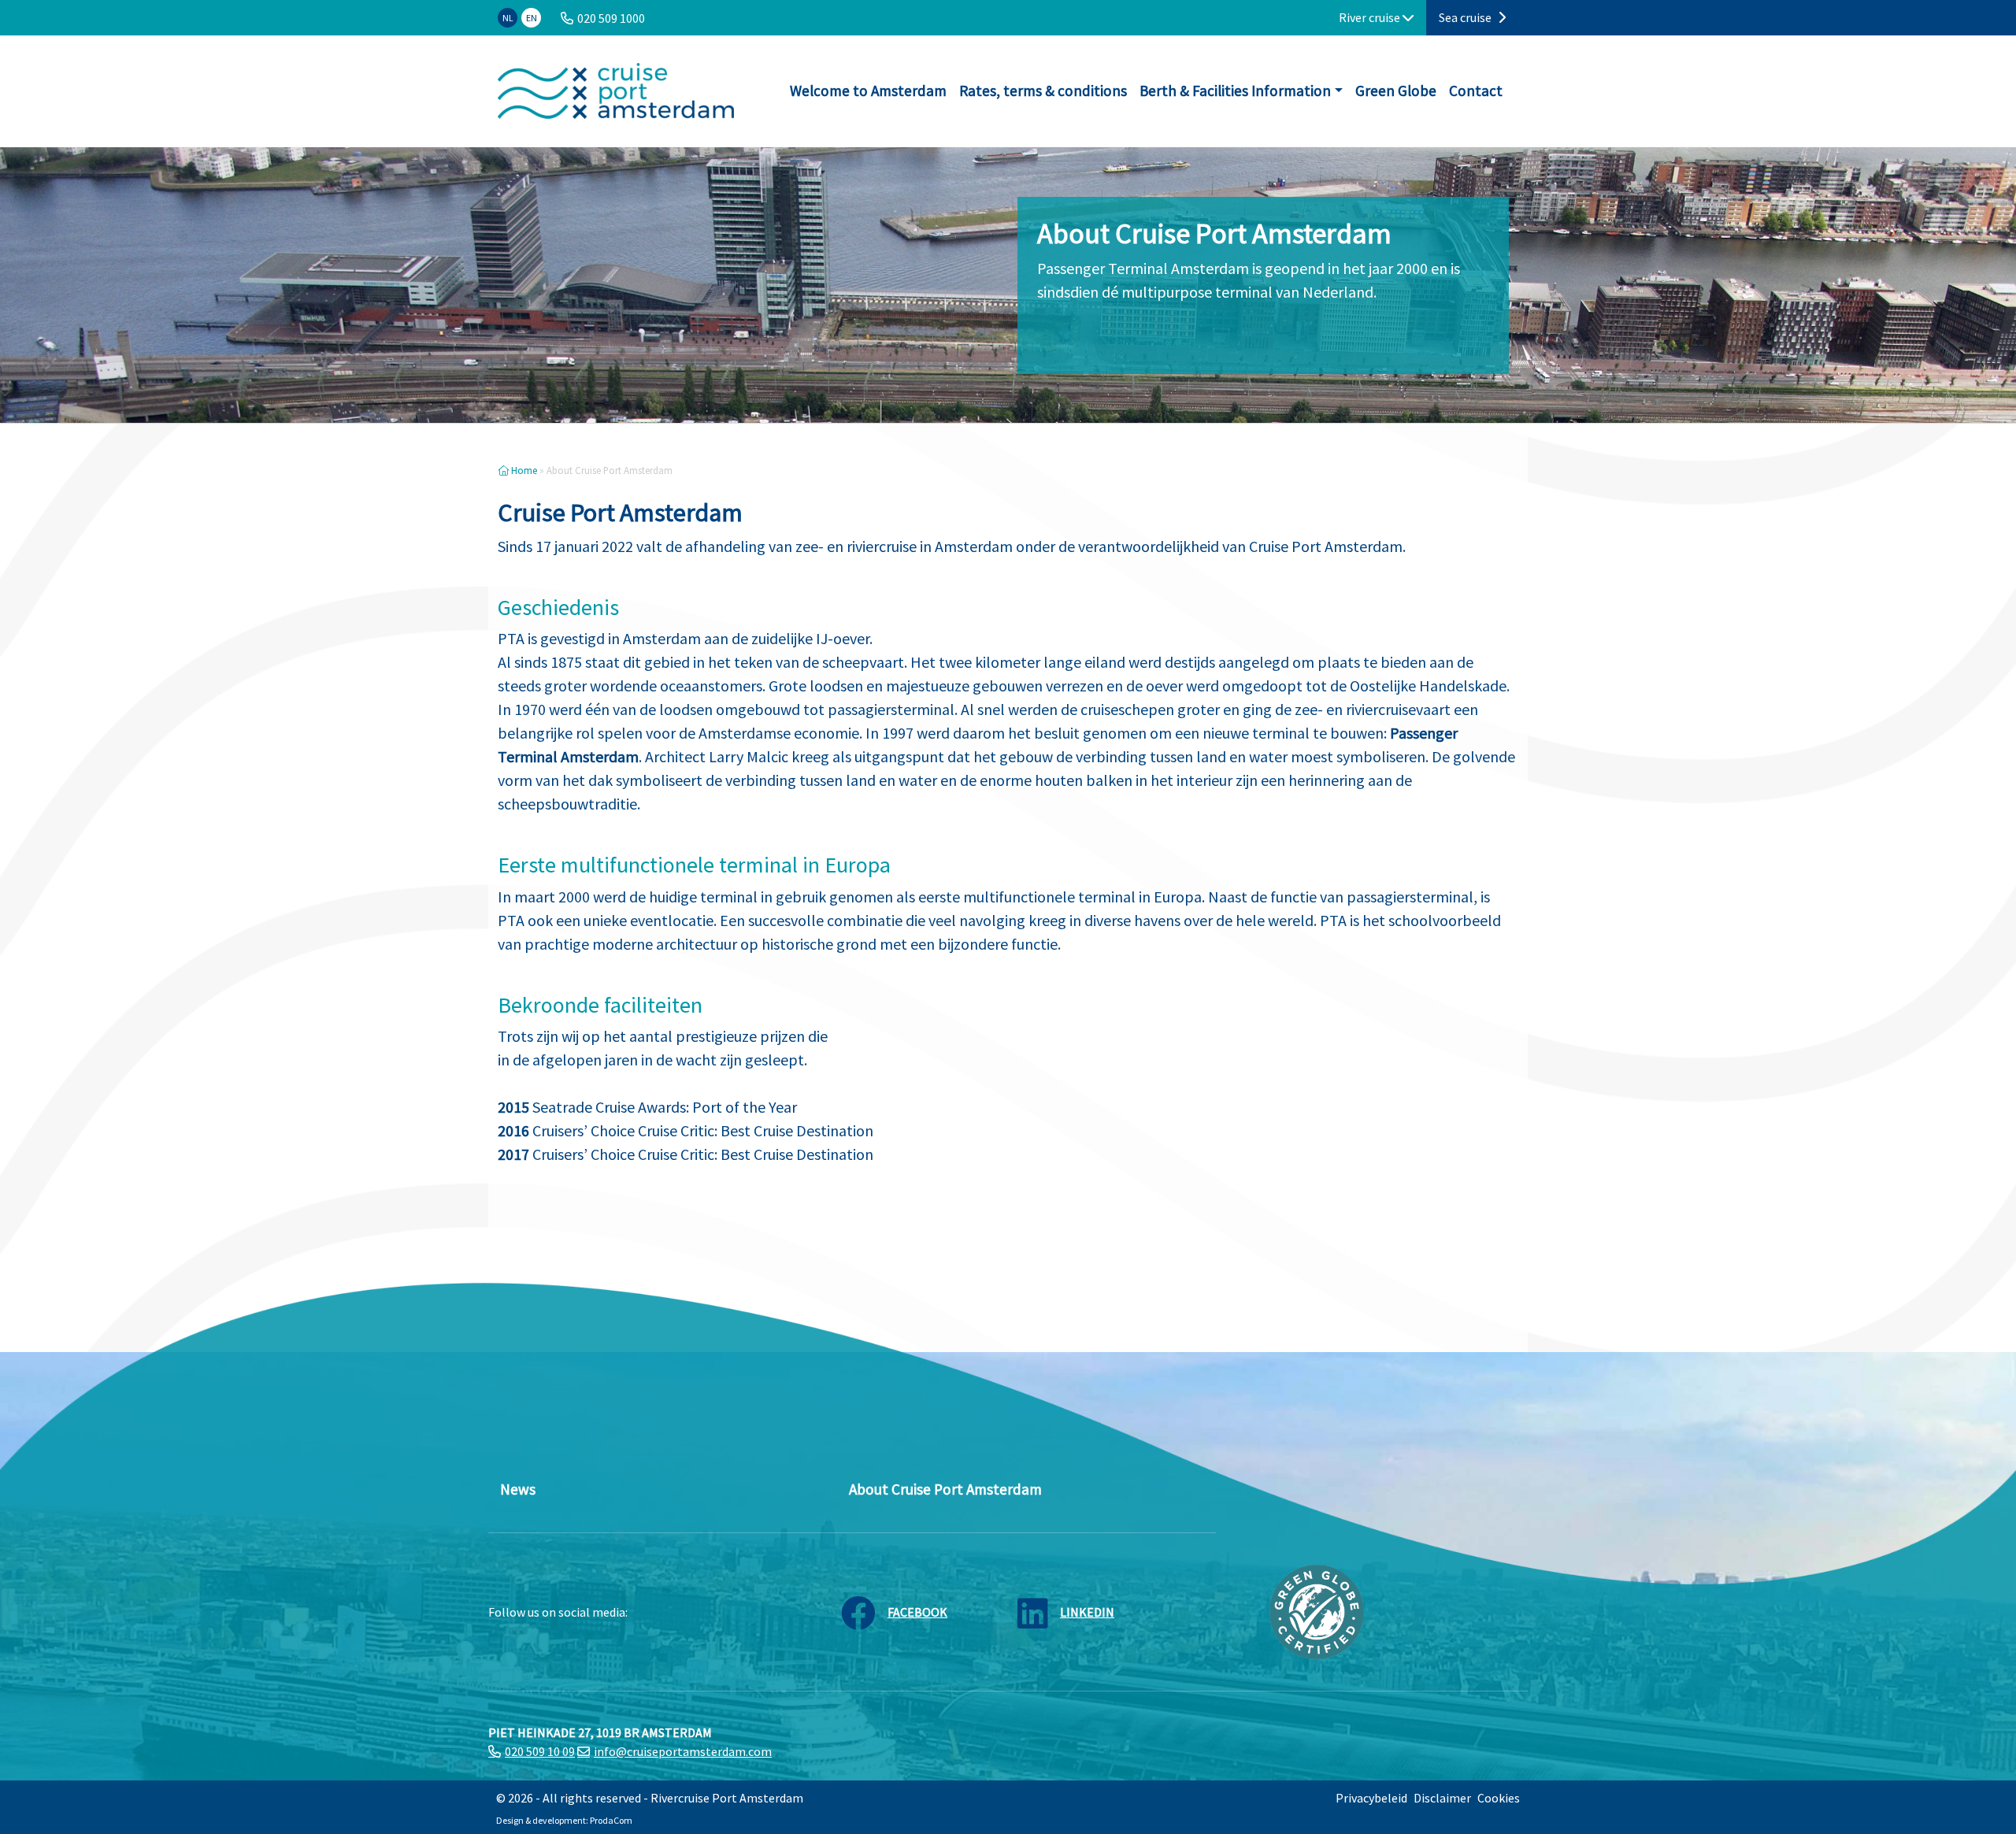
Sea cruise (1466, 17)
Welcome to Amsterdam (868, 91)
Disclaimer (1442, 1798)
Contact (1476, 91)
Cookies (1499, 1798)
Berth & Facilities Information (1235, 91)
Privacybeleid (1371, 1798)
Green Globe (1396, 91)
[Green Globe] (1317, 1610)
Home (523, 470)
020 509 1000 (611, 18)
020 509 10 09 (540, 1751)
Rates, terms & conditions (1043, 91)
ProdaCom (611, 1820)
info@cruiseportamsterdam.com (683, 1751)
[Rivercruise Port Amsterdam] (616, 91)
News (518, 1489)
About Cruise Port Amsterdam (945, 1489)
